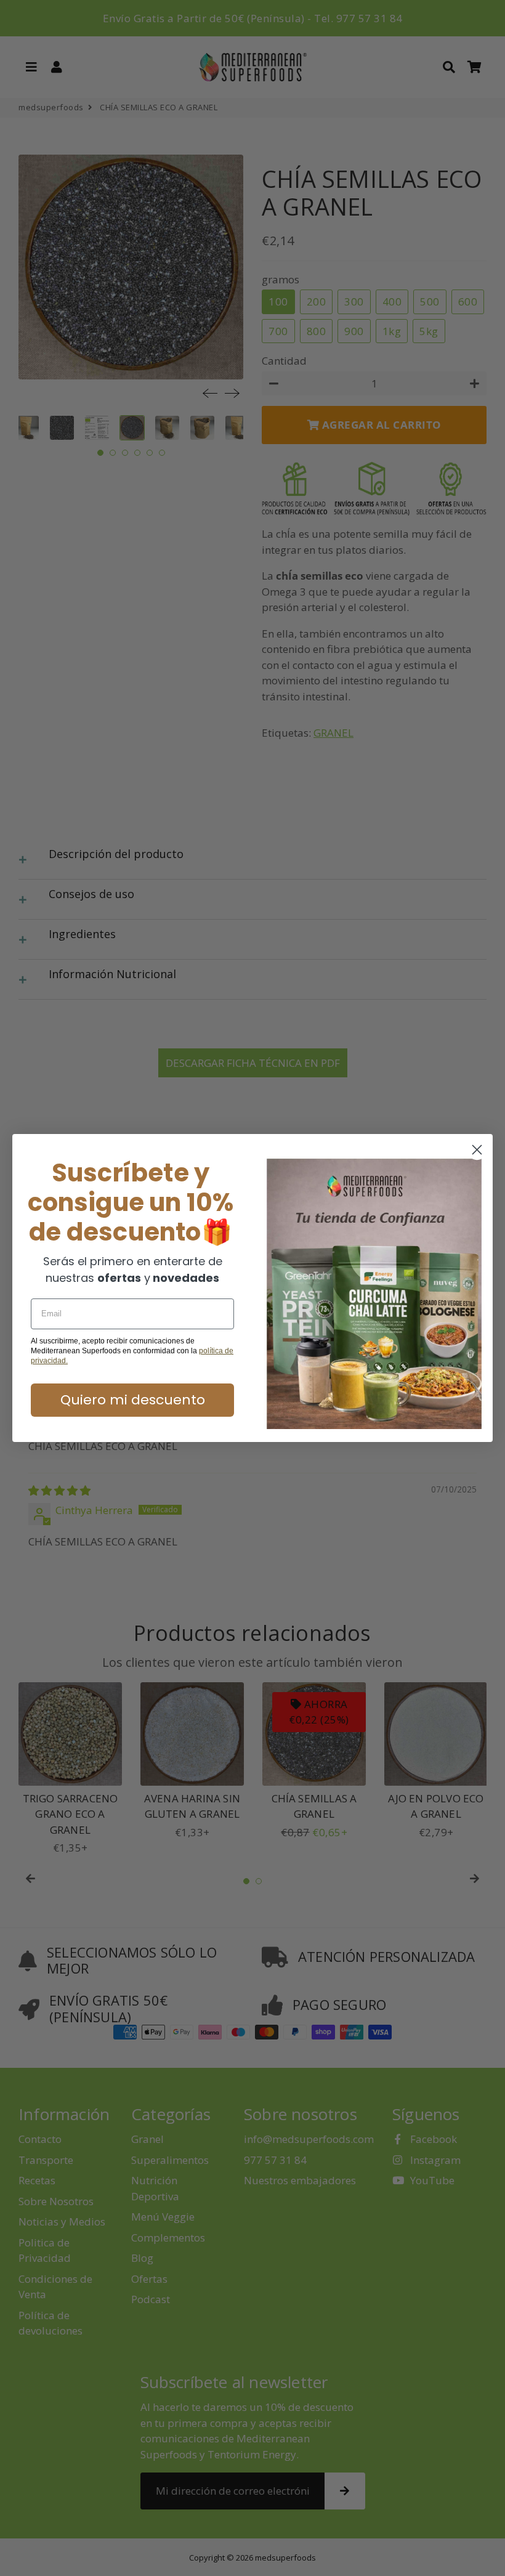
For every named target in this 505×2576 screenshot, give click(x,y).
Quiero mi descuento (133, 1400)
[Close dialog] (477, 1150)
